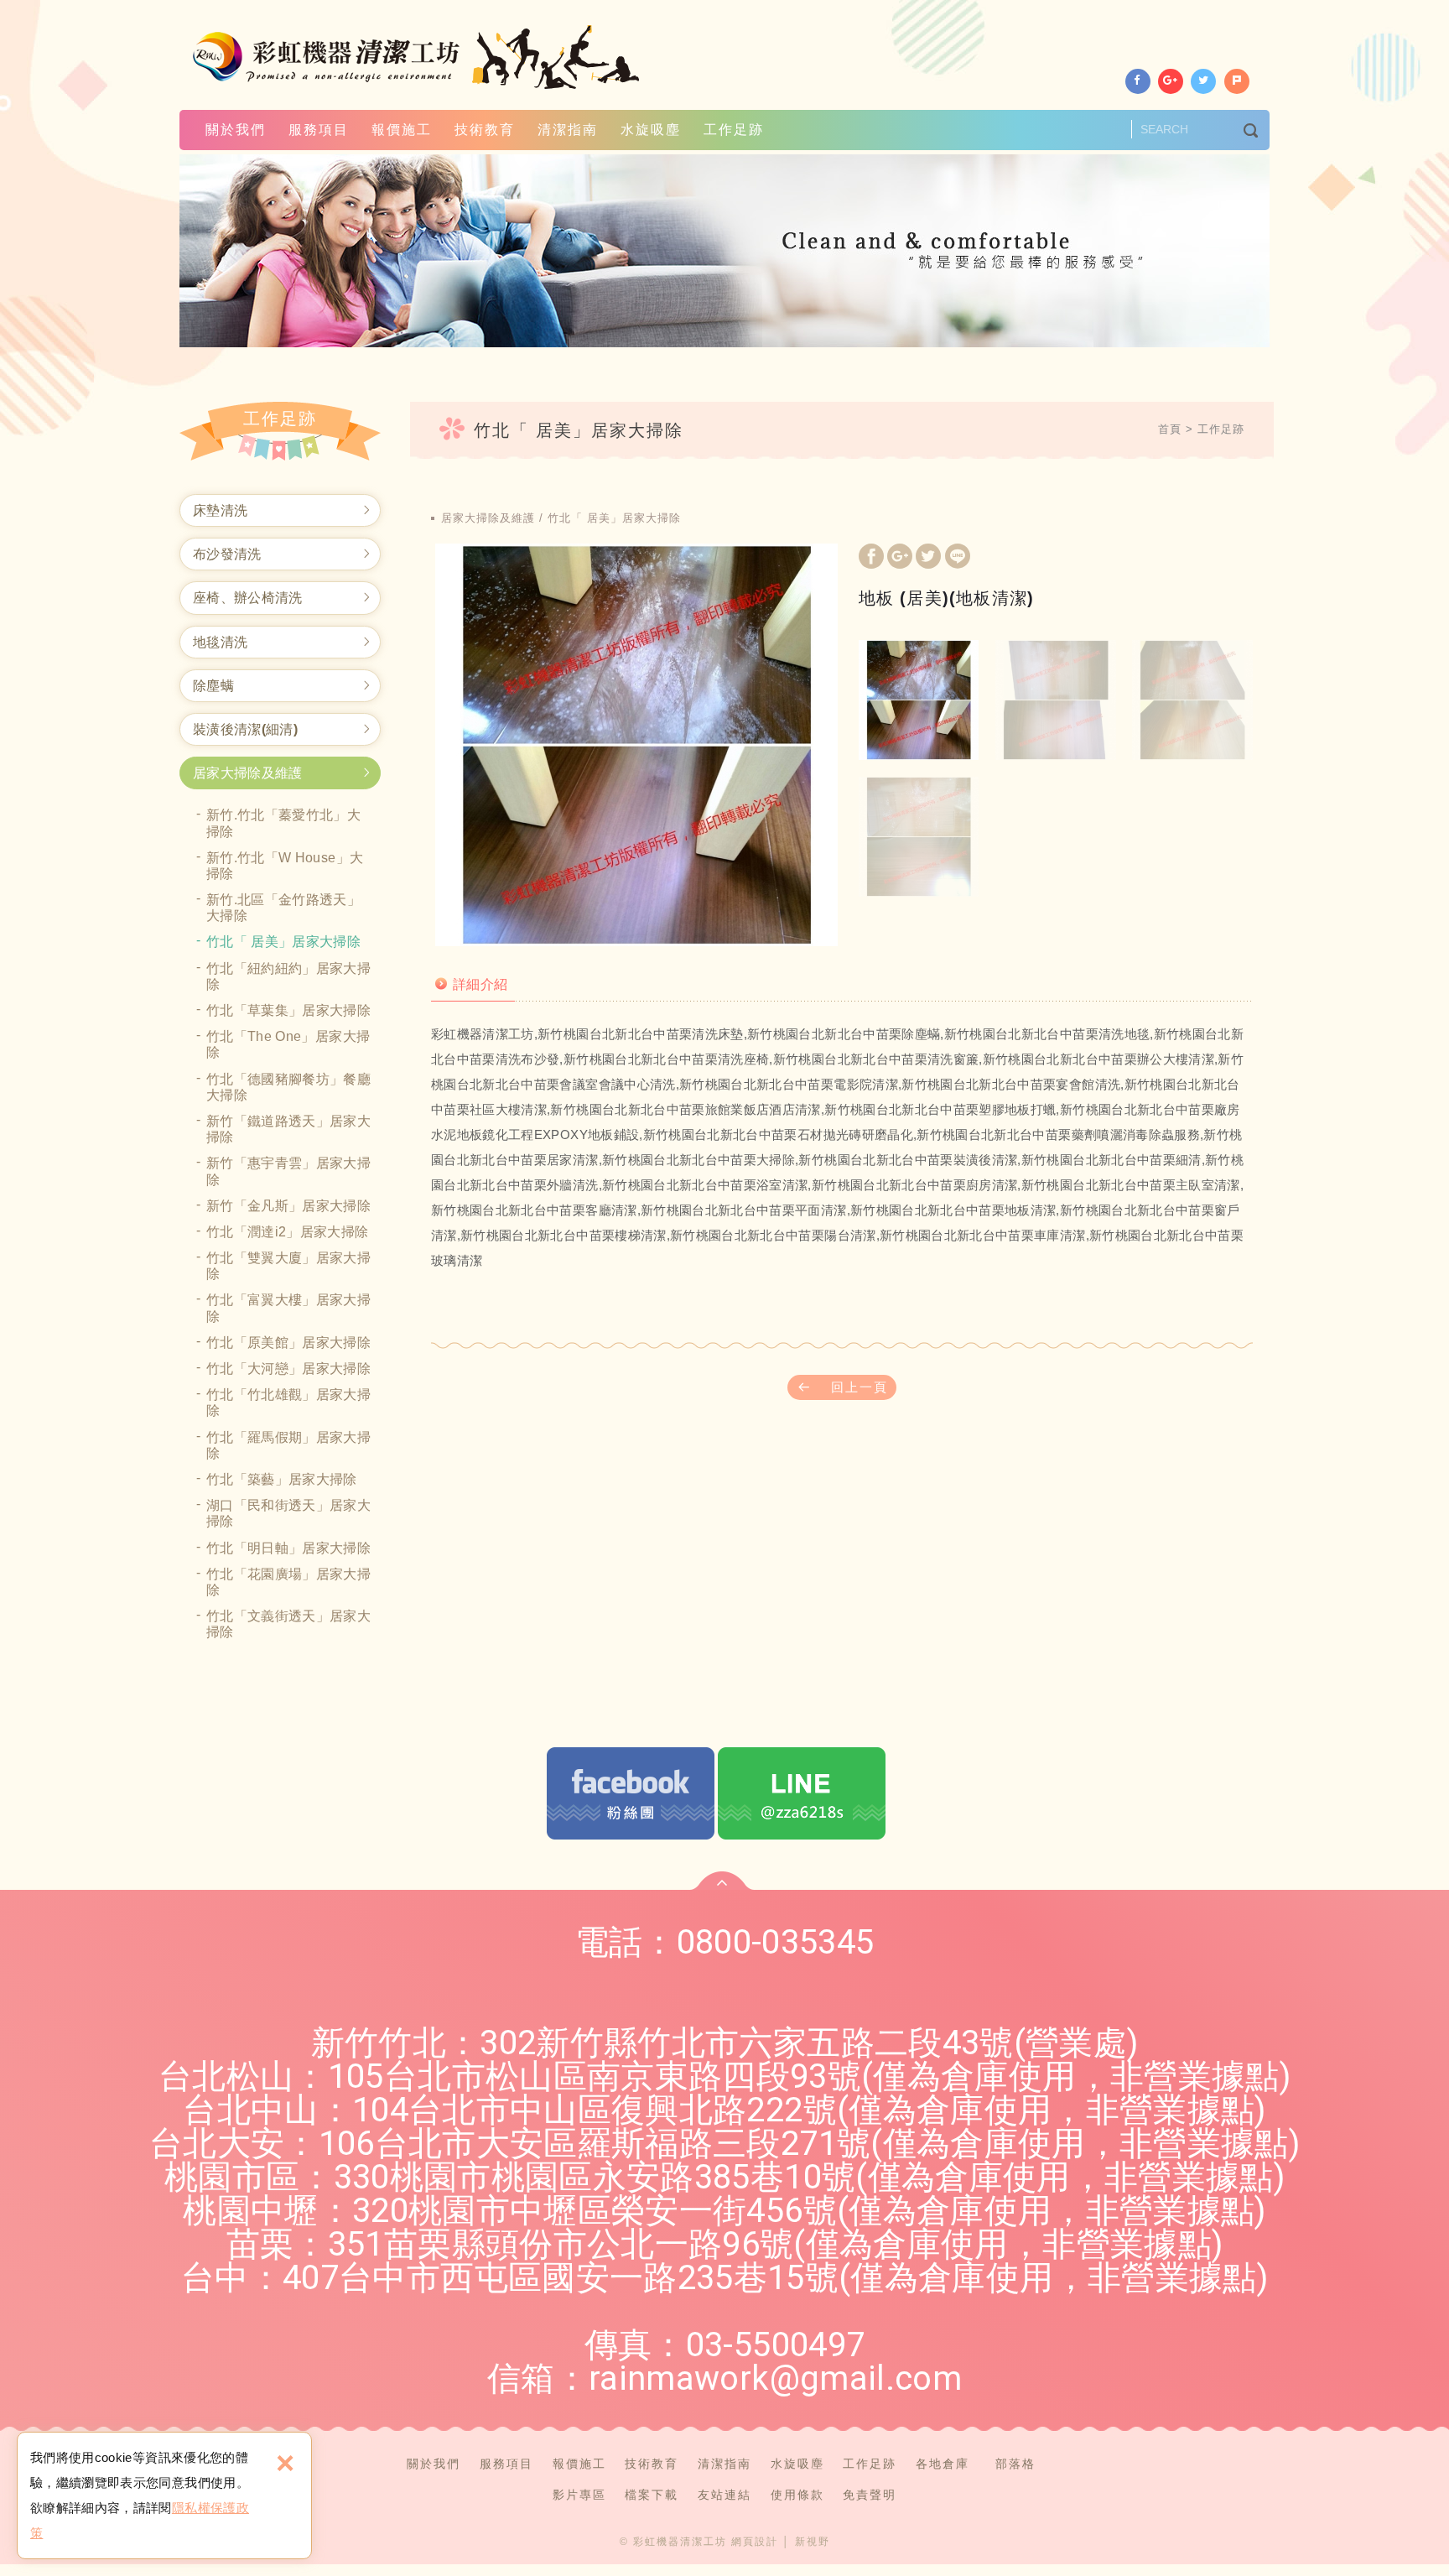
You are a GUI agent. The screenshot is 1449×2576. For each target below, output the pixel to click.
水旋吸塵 (651, 130)
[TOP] (722, 1881)
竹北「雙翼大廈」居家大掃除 (288, 1266)
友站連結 (724, 2495)
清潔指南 (568, 130)
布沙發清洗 (227, 554)
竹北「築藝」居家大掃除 (282, 1479)
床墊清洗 (220, 510)
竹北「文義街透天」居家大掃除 (288, 1624)
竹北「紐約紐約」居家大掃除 (288, 976)
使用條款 (797, 2495)
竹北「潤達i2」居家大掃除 (288, 1232)
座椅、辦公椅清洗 (248, 598)
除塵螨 (213, 686)
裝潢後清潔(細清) (245, 729)
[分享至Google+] (1171, 81)
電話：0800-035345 (725, 1942)
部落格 (1015, 2464)
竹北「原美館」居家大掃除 (288, 1343)
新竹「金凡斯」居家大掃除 (288, 1206)
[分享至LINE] (958, 558)
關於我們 (236, 130)
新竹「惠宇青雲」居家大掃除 (288, 1171)
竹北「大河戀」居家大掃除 (288, 1369)
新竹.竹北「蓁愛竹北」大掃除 (283, 823)
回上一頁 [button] (860, 1387)
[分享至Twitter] (1203, 81)
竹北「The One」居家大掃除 (288, 1044)
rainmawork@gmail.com (775, 2378)
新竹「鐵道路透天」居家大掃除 (288, 1129)
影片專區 (579, 2495)
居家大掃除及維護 (248, 773)
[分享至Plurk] (1237, 81)
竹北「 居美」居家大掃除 (283, 942)
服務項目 (319, 130)
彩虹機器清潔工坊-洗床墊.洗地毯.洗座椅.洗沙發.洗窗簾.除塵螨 (418, 57)
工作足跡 (734, 130)
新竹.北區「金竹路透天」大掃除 (283, 908)
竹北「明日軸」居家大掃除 (288, 1548)
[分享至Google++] (900, 558)
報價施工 (402, 130)
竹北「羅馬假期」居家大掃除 (288, 1445)
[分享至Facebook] (1138, 81)
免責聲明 (870, 2495)
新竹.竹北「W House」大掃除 (285, 866)
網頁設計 (755, 2542)
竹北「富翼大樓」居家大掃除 (288, 1308)
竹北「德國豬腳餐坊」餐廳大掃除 (288, 1087)
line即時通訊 (802, 1793)
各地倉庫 (943, 2464)
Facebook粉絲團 (631, 1793)
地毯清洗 (220, 642)
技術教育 (485, 130)
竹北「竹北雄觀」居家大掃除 (288, 1402)
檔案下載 (652, 2495)
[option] (636, 745)
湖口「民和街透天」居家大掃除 (288, 1513)
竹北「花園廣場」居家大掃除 (288, 1582)
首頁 (1170, 429)
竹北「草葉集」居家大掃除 (288, 1010)
